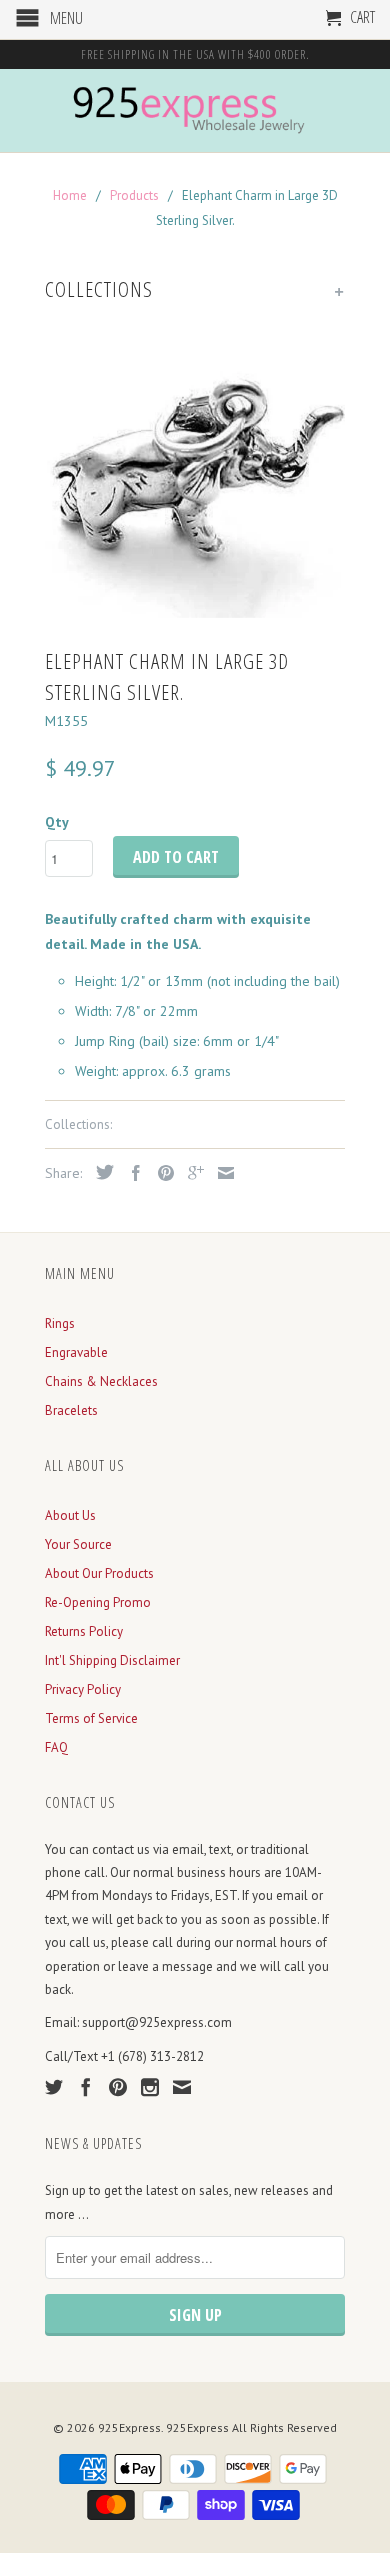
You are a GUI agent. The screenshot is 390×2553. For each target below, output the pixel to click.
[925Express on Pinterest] (118, 2087)
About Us (70, 1515)
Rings (60, 1323)
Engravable (76, 1352)
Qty (57, 822)
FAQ (56, 1747)
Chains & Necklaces (101, 1381)
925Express (129, 2427)
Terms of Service (91, 1718)
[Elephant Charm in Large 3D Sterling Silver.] (195, 475)
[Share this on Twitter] (100, 1172)
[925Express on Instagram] (150, 2087)
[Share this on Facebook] (131, 1173)
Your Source (78, 1544)
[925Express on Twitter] (54, 2087)
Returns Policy (84, 1631)
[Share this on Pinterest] (161, 1173)
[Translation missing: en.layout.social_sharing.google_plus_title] (191, 1173)
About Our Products (99, 1573)
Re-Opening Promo (98, 1602)
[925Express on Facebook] (86, 2087)
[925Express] (195, 110)
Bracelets (71, 1410)
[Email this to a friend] (221, 1173)
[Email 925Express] (182, 2087)
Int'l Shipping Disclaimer (112, 1660)
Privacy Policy (83, 1689)
